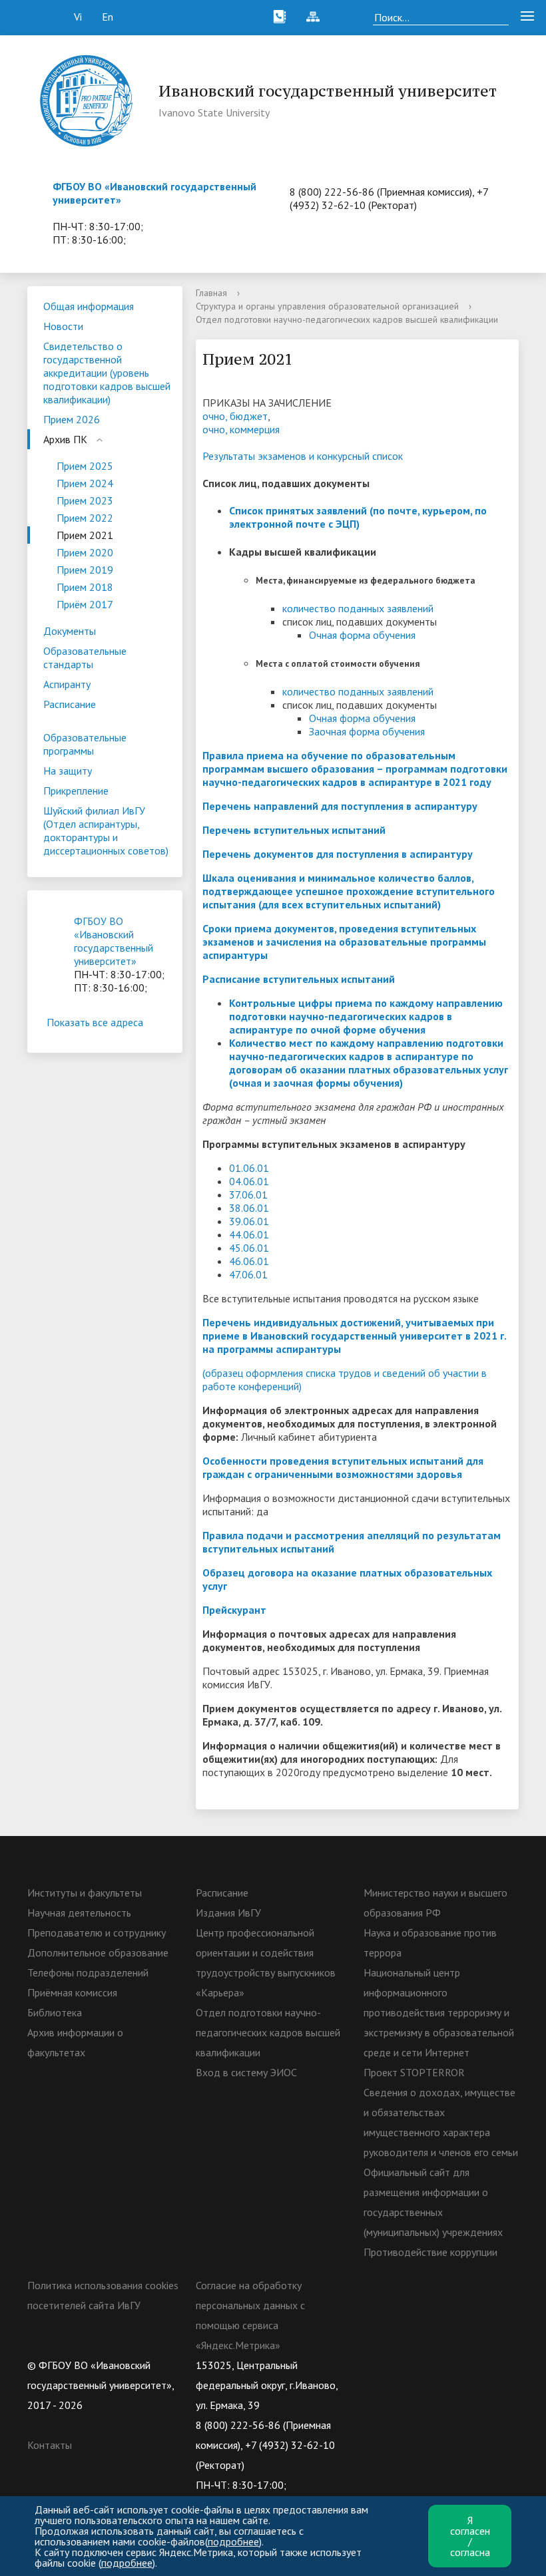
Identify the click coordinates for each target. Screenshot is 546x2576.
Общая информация (89, 306)
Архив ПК (65, 439)
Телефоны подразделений (88, 1972)
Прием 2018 (85, 587)
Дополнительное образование (98, 1952)
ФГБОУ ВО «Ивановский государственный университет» (114, 941)
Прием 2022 (85, 518)
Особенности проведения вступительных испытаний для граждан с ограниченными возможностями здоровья (343, 1467)
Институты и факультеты (85, 1893)
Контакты (50, 2445)
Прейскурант (234, 1610)
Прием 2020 (85, 552)
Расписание (70, 704)
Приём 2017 (85, 604)
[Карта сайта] (313, 17)
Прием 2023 (85, 500)
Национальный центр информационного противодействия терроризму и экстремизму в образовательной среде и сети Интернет (439, 2012)
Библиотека (55, 2012)
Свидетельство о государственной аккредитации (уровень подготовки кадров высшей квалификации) (107, 373)
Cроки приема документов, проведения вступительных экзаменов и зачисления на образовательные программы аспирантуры (344, 942)
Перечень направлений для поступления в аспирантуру (340, 806)
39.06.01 (249, 1221)
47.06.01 (248, 1274)
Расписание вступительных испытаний (299, 979)
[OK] (400, 2365)
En (108, 17)
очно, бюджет (235, 416)
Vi (78, 17)
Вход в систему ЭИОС (246, 2072)
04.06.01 (249, 1181)
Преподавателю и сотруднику (97, 1932)
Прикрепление (76, 791)
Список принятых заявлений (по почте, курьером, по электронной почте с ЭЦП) (358, 517)
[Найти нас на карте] (346, 17)
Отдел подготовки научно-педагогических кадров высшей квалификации (268, 2032)
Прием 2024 (85, 483)
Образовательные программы (85, 744)
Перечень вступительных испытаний (294, 830)
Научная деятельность (79, 1913)
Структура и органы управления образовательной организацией (327, 306)
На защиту (68, 771)
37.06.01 (248, 1195)
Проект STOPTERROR (414, 2072)
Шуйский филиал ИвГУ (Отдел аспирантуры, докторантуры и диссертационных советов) (106, 830)
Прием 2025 (85, 466)
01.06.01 (249, 1168)
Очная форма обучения (362, 635)
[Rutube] (425, 2365)
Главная (211, 293)
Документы (70, 631)
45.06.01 (249, 1248)
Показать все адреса (95, 1022)
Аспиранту (67, 684)
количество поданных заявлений (358, 608)
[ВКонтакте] (374, 2365)
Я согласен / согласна (470, 2536)
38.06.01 (249, 1208)
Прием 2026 (72, 419)
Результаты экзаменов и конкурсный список (303, 456)
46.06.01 (249, 1261)
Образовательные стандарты (85, 657)
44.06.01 (249, 1234)
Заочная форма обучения (367, 731)
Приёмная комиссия (72, 1992)
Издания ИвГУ (228, 1913)
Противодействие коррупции (430, 2252)
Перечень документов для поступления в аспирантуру (338, 854)
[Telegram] (451, 2365)
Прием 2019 (85, 570)
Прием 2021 (85, 535)
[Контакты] (280, 17)
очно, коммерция (241, 429)
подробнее (233, 2541)
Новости (63, 326)
